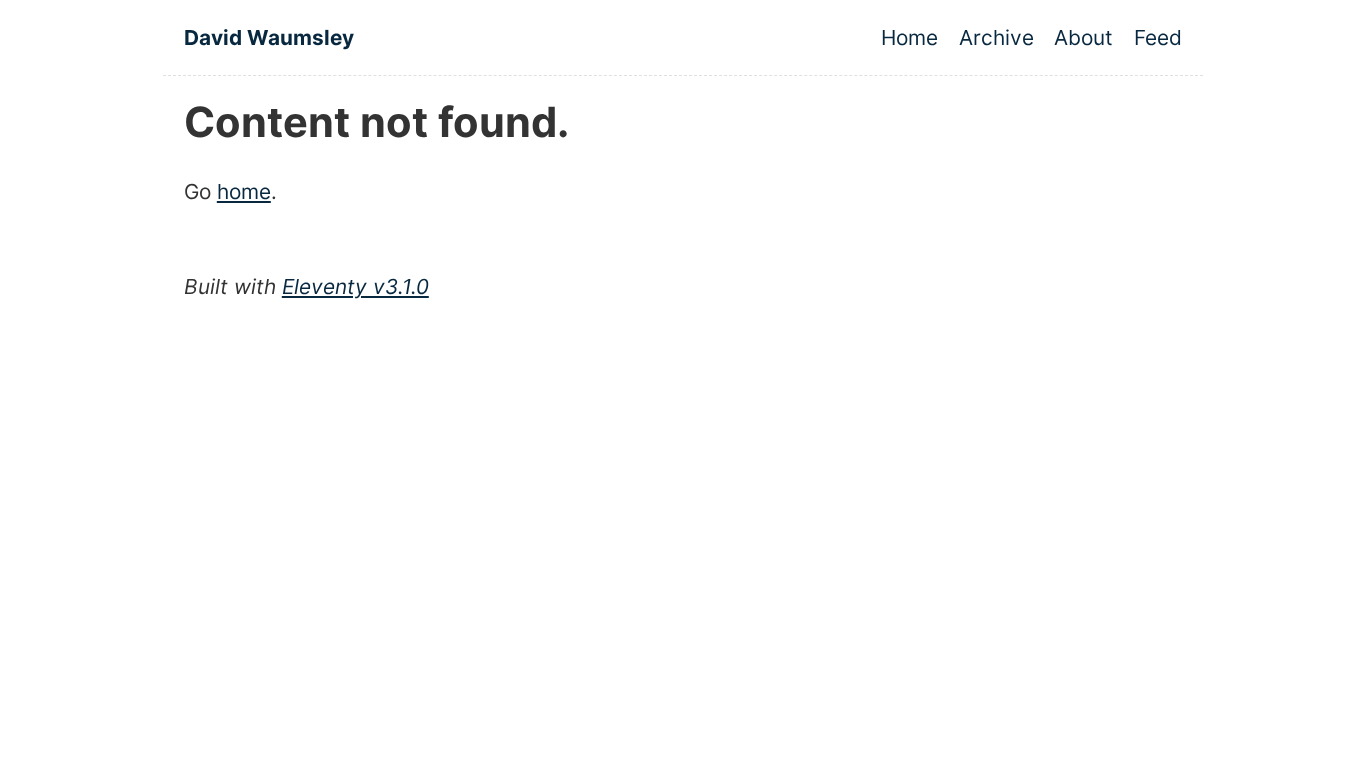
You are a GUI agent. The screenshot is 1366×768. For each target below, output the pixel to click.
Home (909, 37)
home (244, 191)
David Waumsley (269, 37)
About (1083, 37)
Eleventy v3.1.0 (355, 286)
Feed (1158, 37)
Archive (996, 37)
